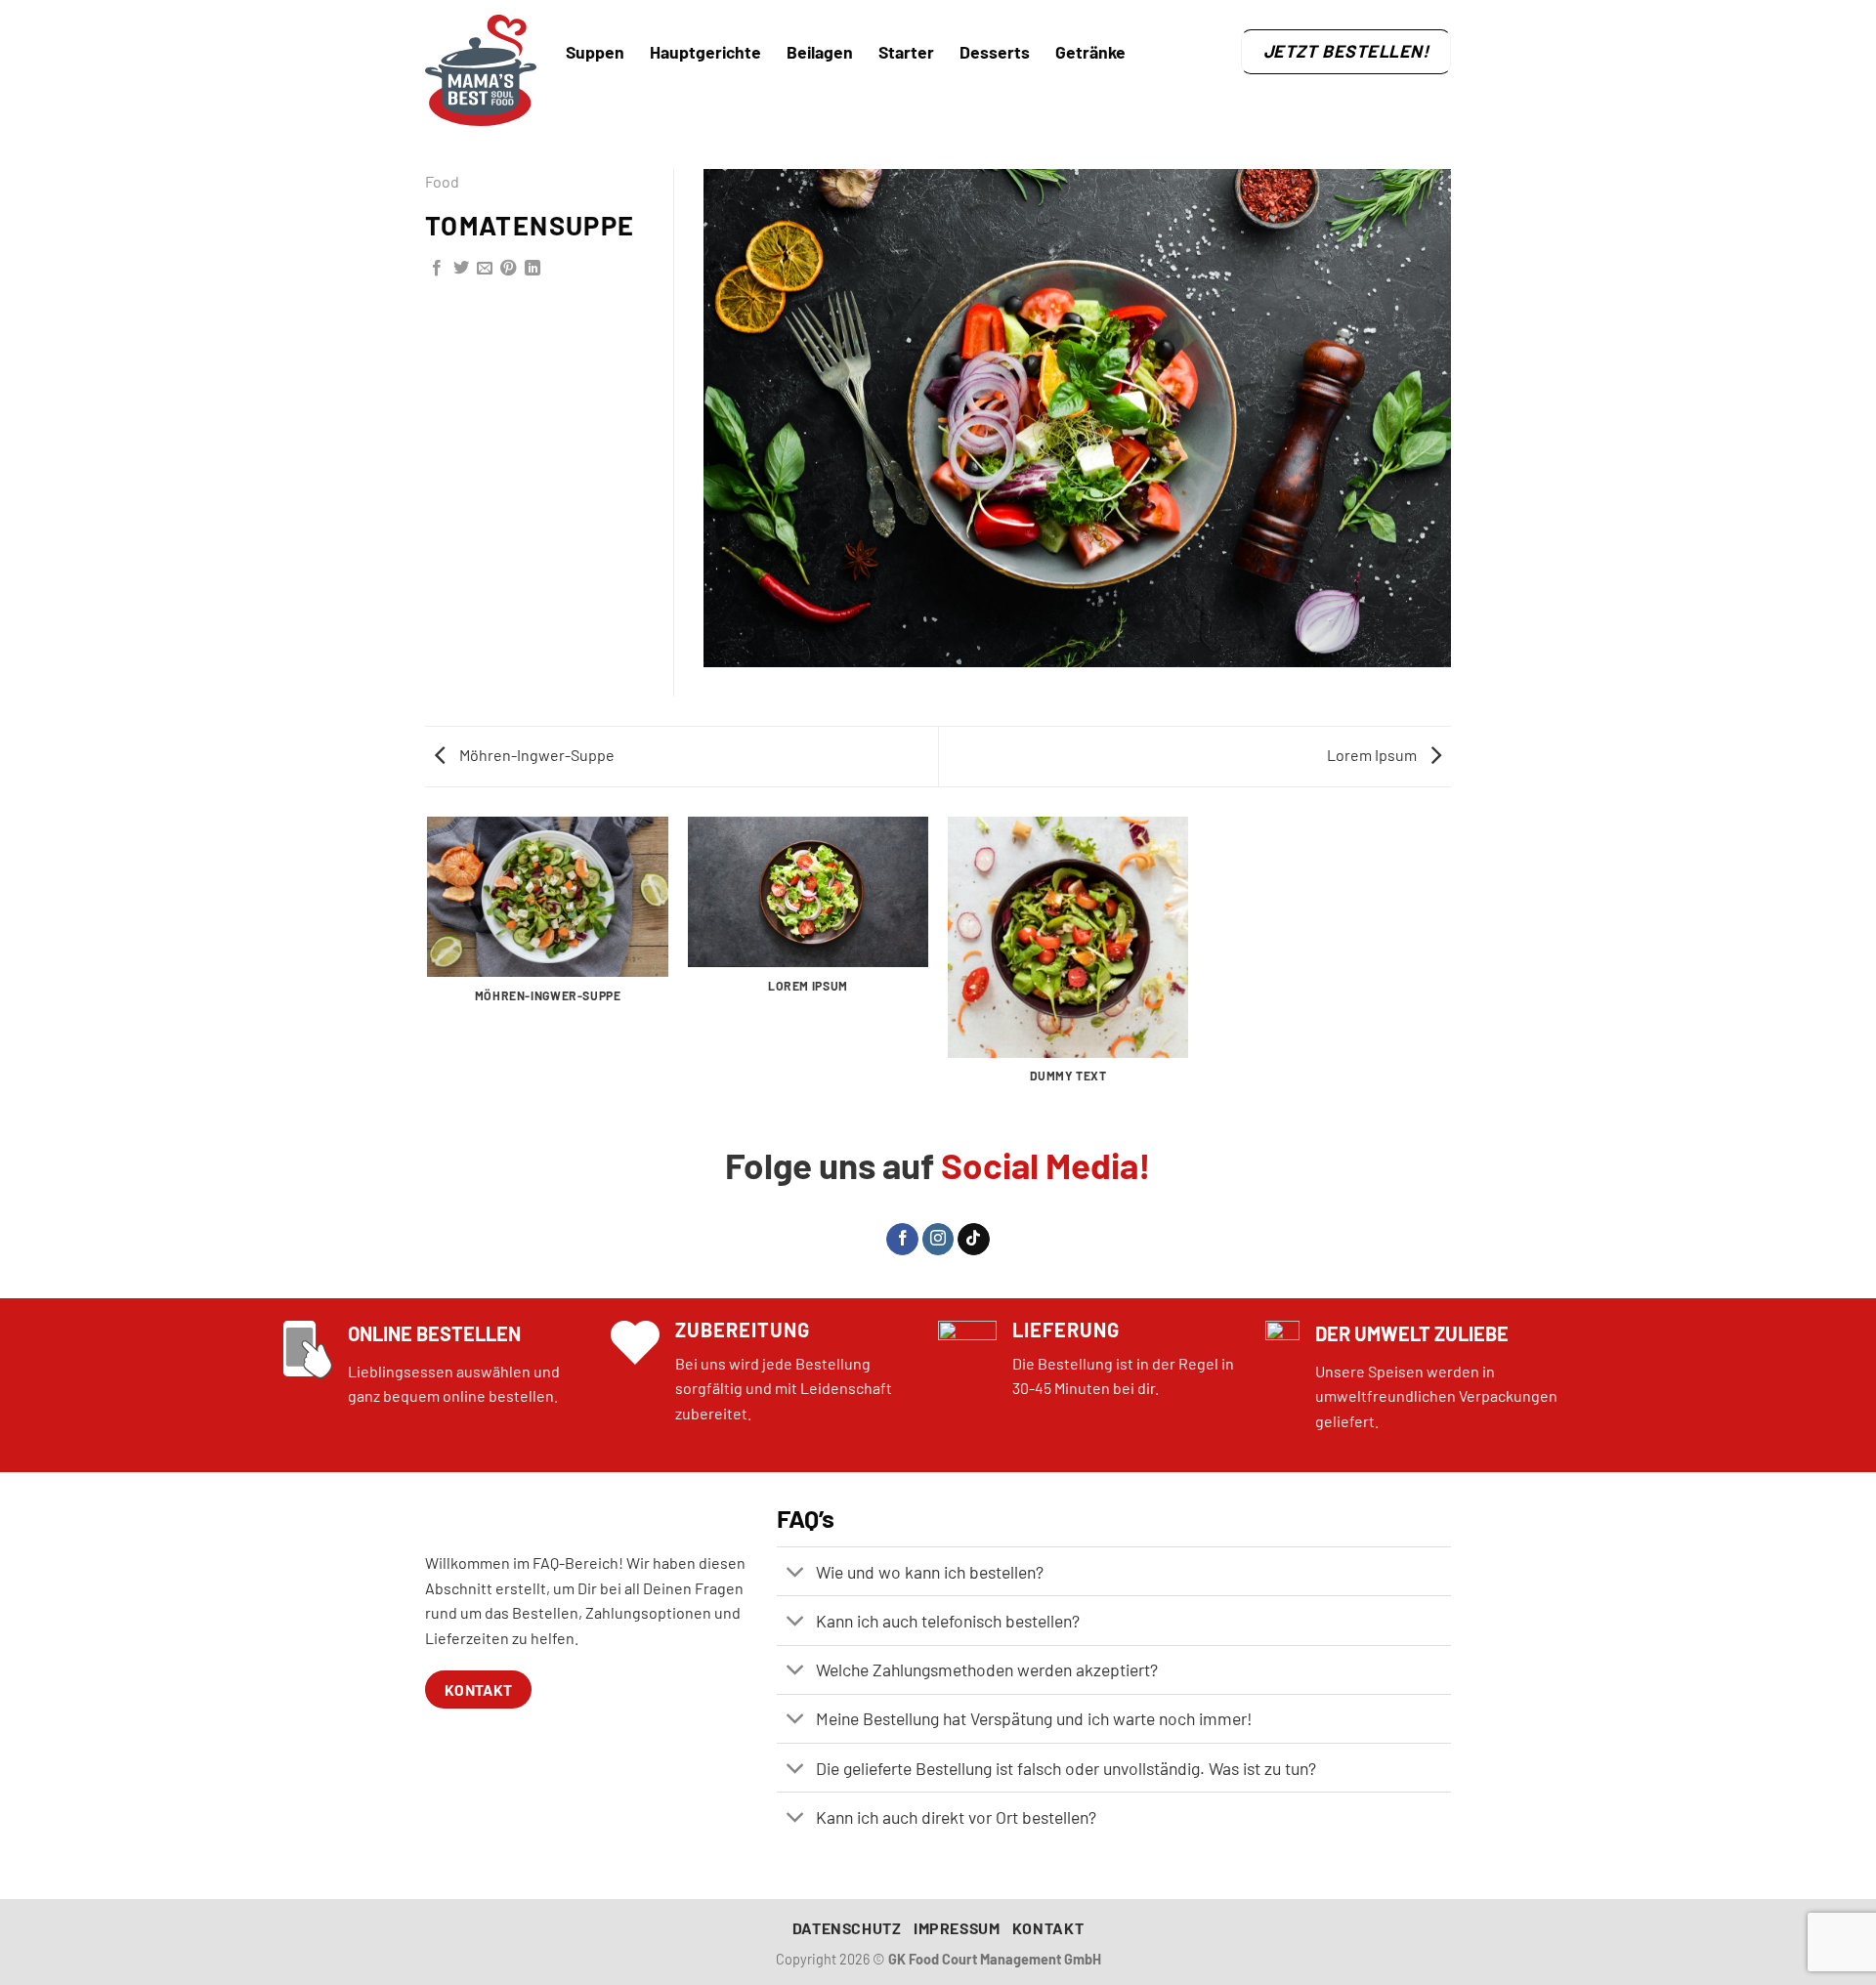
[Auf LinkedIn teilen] (533, 269)
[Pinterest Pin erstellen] (508, 269)
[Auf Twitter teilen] (461, 269)
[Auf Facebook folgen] (902, 1240)
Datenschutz (847, 1928)
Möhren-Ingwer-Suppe (535, 755)
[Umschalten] (796, 1573)
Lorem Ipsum (1373, 755)
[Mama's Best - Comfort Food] (481, 70)
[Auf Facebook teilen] (437, 269)
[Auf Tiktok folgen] (974, 1240)
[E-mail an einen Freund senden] (485, 269)
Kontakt (1048, 1928)
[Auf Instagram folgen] (938, 1240)
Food (442, 181)
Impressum (957, 1928)
